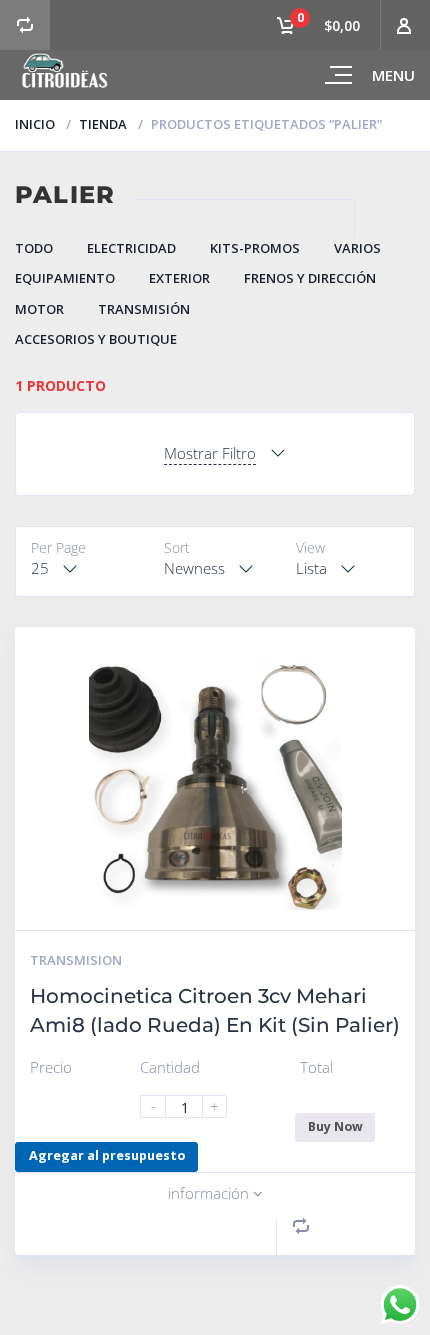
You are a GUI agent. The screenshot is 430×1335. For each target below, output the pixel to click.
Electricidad (131, 248)
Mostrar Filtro (210, 453)
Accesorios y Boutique (96, 339)
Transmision (76, 960)
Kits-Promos (255, 248)
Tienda (103, 124)
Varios (357, 248)
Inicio (35, 124)
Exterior (179, 278)
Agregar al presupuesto (107, 1155)
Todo (34, 248)
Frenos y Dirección (310, 278)
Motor (39, 309)
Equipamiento (65, 278)
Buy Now (335, 1126)
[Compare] (25, 25)
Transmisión (144, 309)
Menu (393, 75)
